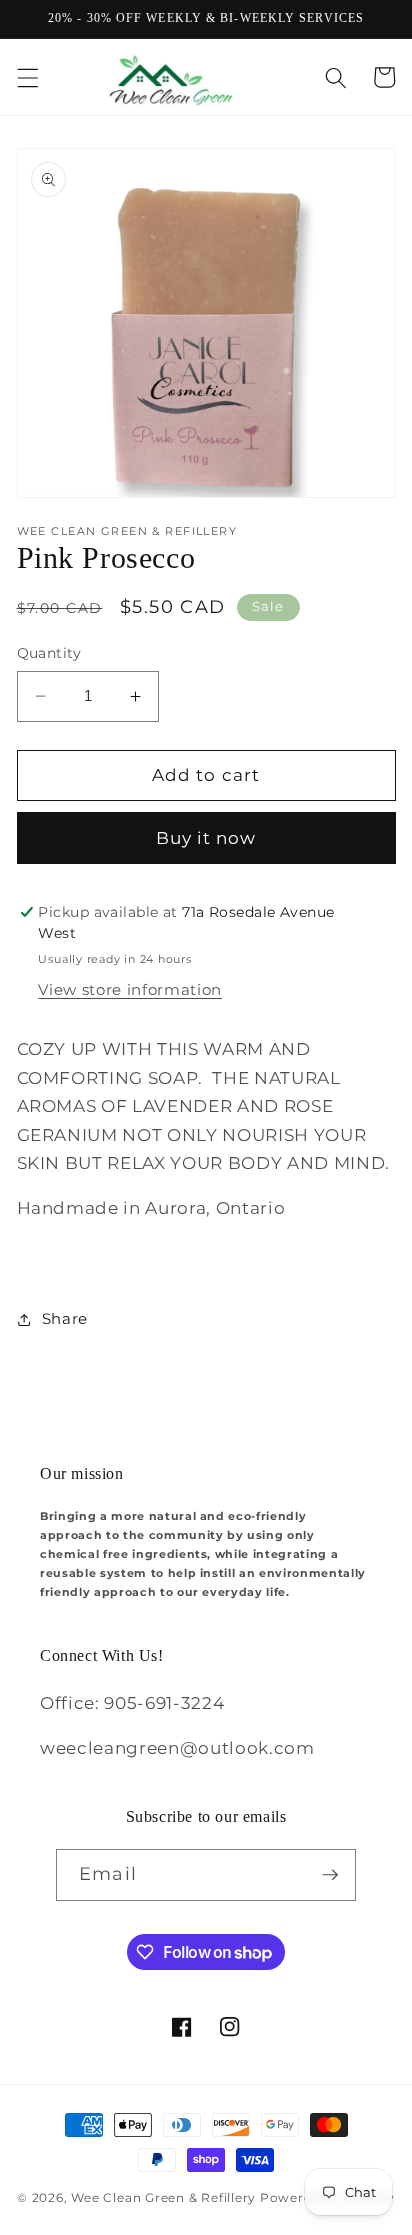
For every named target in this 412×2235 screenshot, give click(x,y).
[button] (27, 77)
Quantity (49, 653)
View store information (130, 989)
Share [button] (65, 1318)
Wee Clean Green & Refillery (163, 2197)
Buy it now (206, 838)
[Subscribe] (330, 1875)
